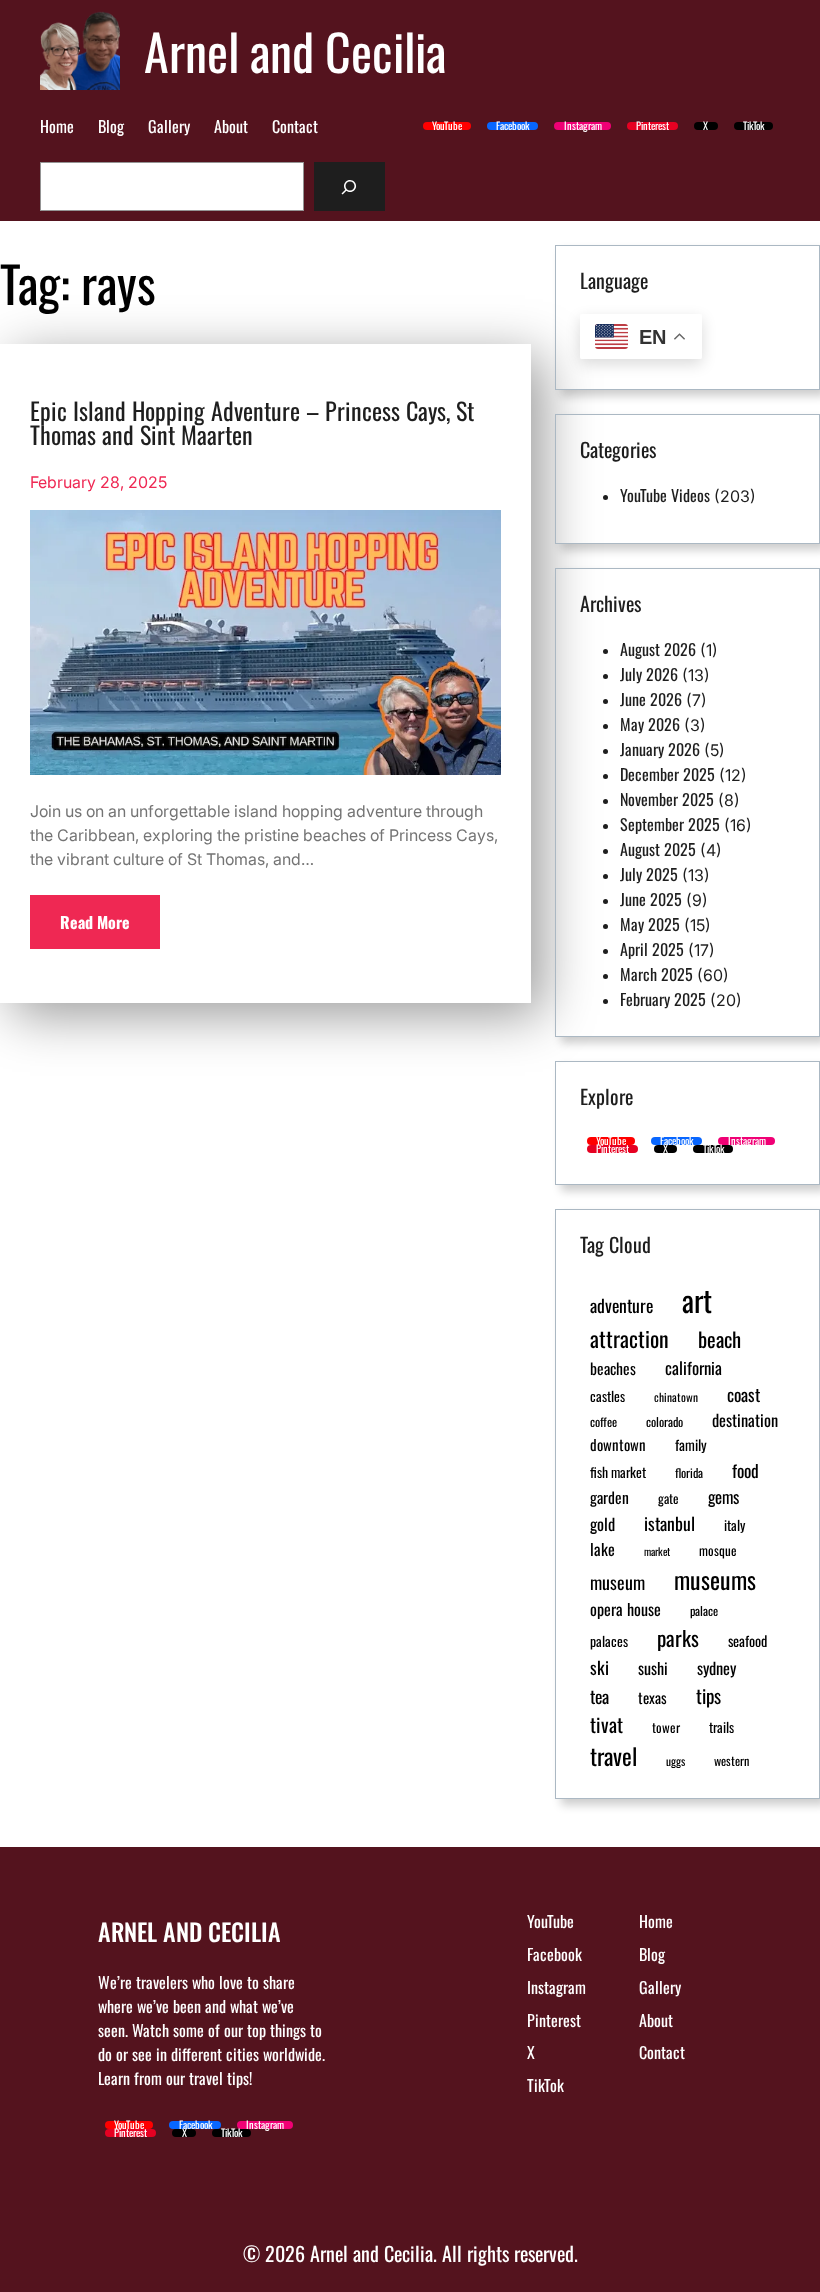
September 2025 (670, 824)
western (731, 1761)
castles (607, 1396)
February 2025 (663, 999)
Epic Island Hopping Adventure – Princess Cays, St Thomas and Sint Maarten (252, 422)
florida (689, 1473)
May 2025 (650, 924)
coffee (603, 1422)
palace (704, 1611)
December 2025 (667, 774)
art (697, 1299)
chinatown (676, 1396)
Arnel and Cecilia (295, 50)
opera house (625, 1609)
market (657, 1551)
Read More (95, 922)
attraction (629, 1338)
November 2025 (667, 799)
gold (602, 1524)
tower (666, 1727)
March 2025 (656, 974)
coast (743, 1394)
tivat (606, 1724)
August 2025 (658, 849)
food (745, 1470)
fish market (618, 1472)
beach (719, 1339)
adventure (621, 1305)
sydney (716, 1668)
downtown (618, 1444)
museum (617, 1581)
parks (678, 1637)
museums (715, 1579)
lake (602, 1549)
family (691, 1444)
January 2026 (660, 749)
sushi (653, 1668)
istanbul (669, 1523)
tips (708, 1695)
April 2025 (652, 949)
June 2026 (651, 699)
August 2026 (658, 649)
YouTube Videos (665, 495)
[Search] (349, 186)
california (693, 1367)
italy (734, 1525)
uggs (675, 1760)
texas (652, 1697)
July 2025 (649, 874)
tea (599, 1696)
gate (668, 1498)
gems (723, 1496)
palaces (609, 1641)
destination (745, 1420)
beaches (613, 1367)
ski (599, 1667)
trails (721, 1727)
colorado (664, 1422)
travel (613, 1756)
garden (609, 1496)
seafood (747, 1640)
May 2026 (650, 724)
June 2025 (651, 899)
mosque (718, 1550)
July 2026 (649, 674)
